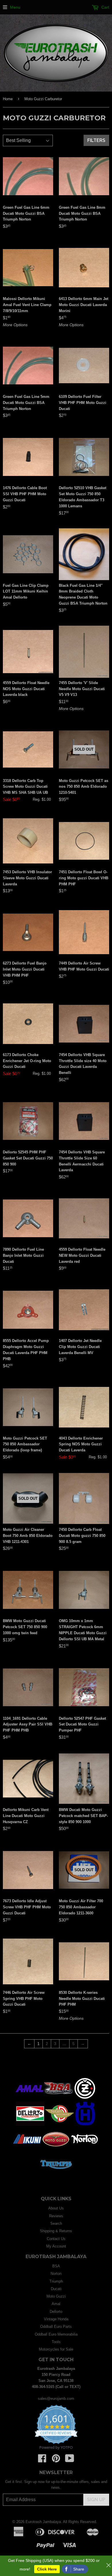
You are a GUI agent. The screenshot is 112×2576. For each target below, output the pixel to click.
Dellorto (56, 2312)
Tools (56, 2342)
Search (56, 2223)
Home (8, 99)
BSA (56, 2266)
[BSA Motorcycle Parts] (58, 2099)
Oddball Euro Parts (56, 2327)
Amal (56, 2304)
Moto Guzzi (56, 2296)
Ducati (56, 2289)
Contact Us (56, 2239)
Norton (56, 2274)
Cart (105, 7)
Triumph (56, 2281)
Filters (96, 140)
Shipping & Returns (56, 2231)
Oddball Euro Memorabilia (56, 2334)
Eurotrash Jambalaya (43, 2522)
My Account (56, 2246)
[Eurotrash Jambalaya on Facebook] (42, 2460)
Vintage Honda (56, 2319)
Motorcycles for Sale (56, 2349)
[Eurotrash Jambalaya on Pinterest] (56, 2460)
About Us (56, 2208)
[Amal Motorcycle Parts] (30, 2099)
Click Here (47, 2569)
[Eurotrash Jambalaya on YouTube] (70, 2460)
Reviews (56, 2216)
